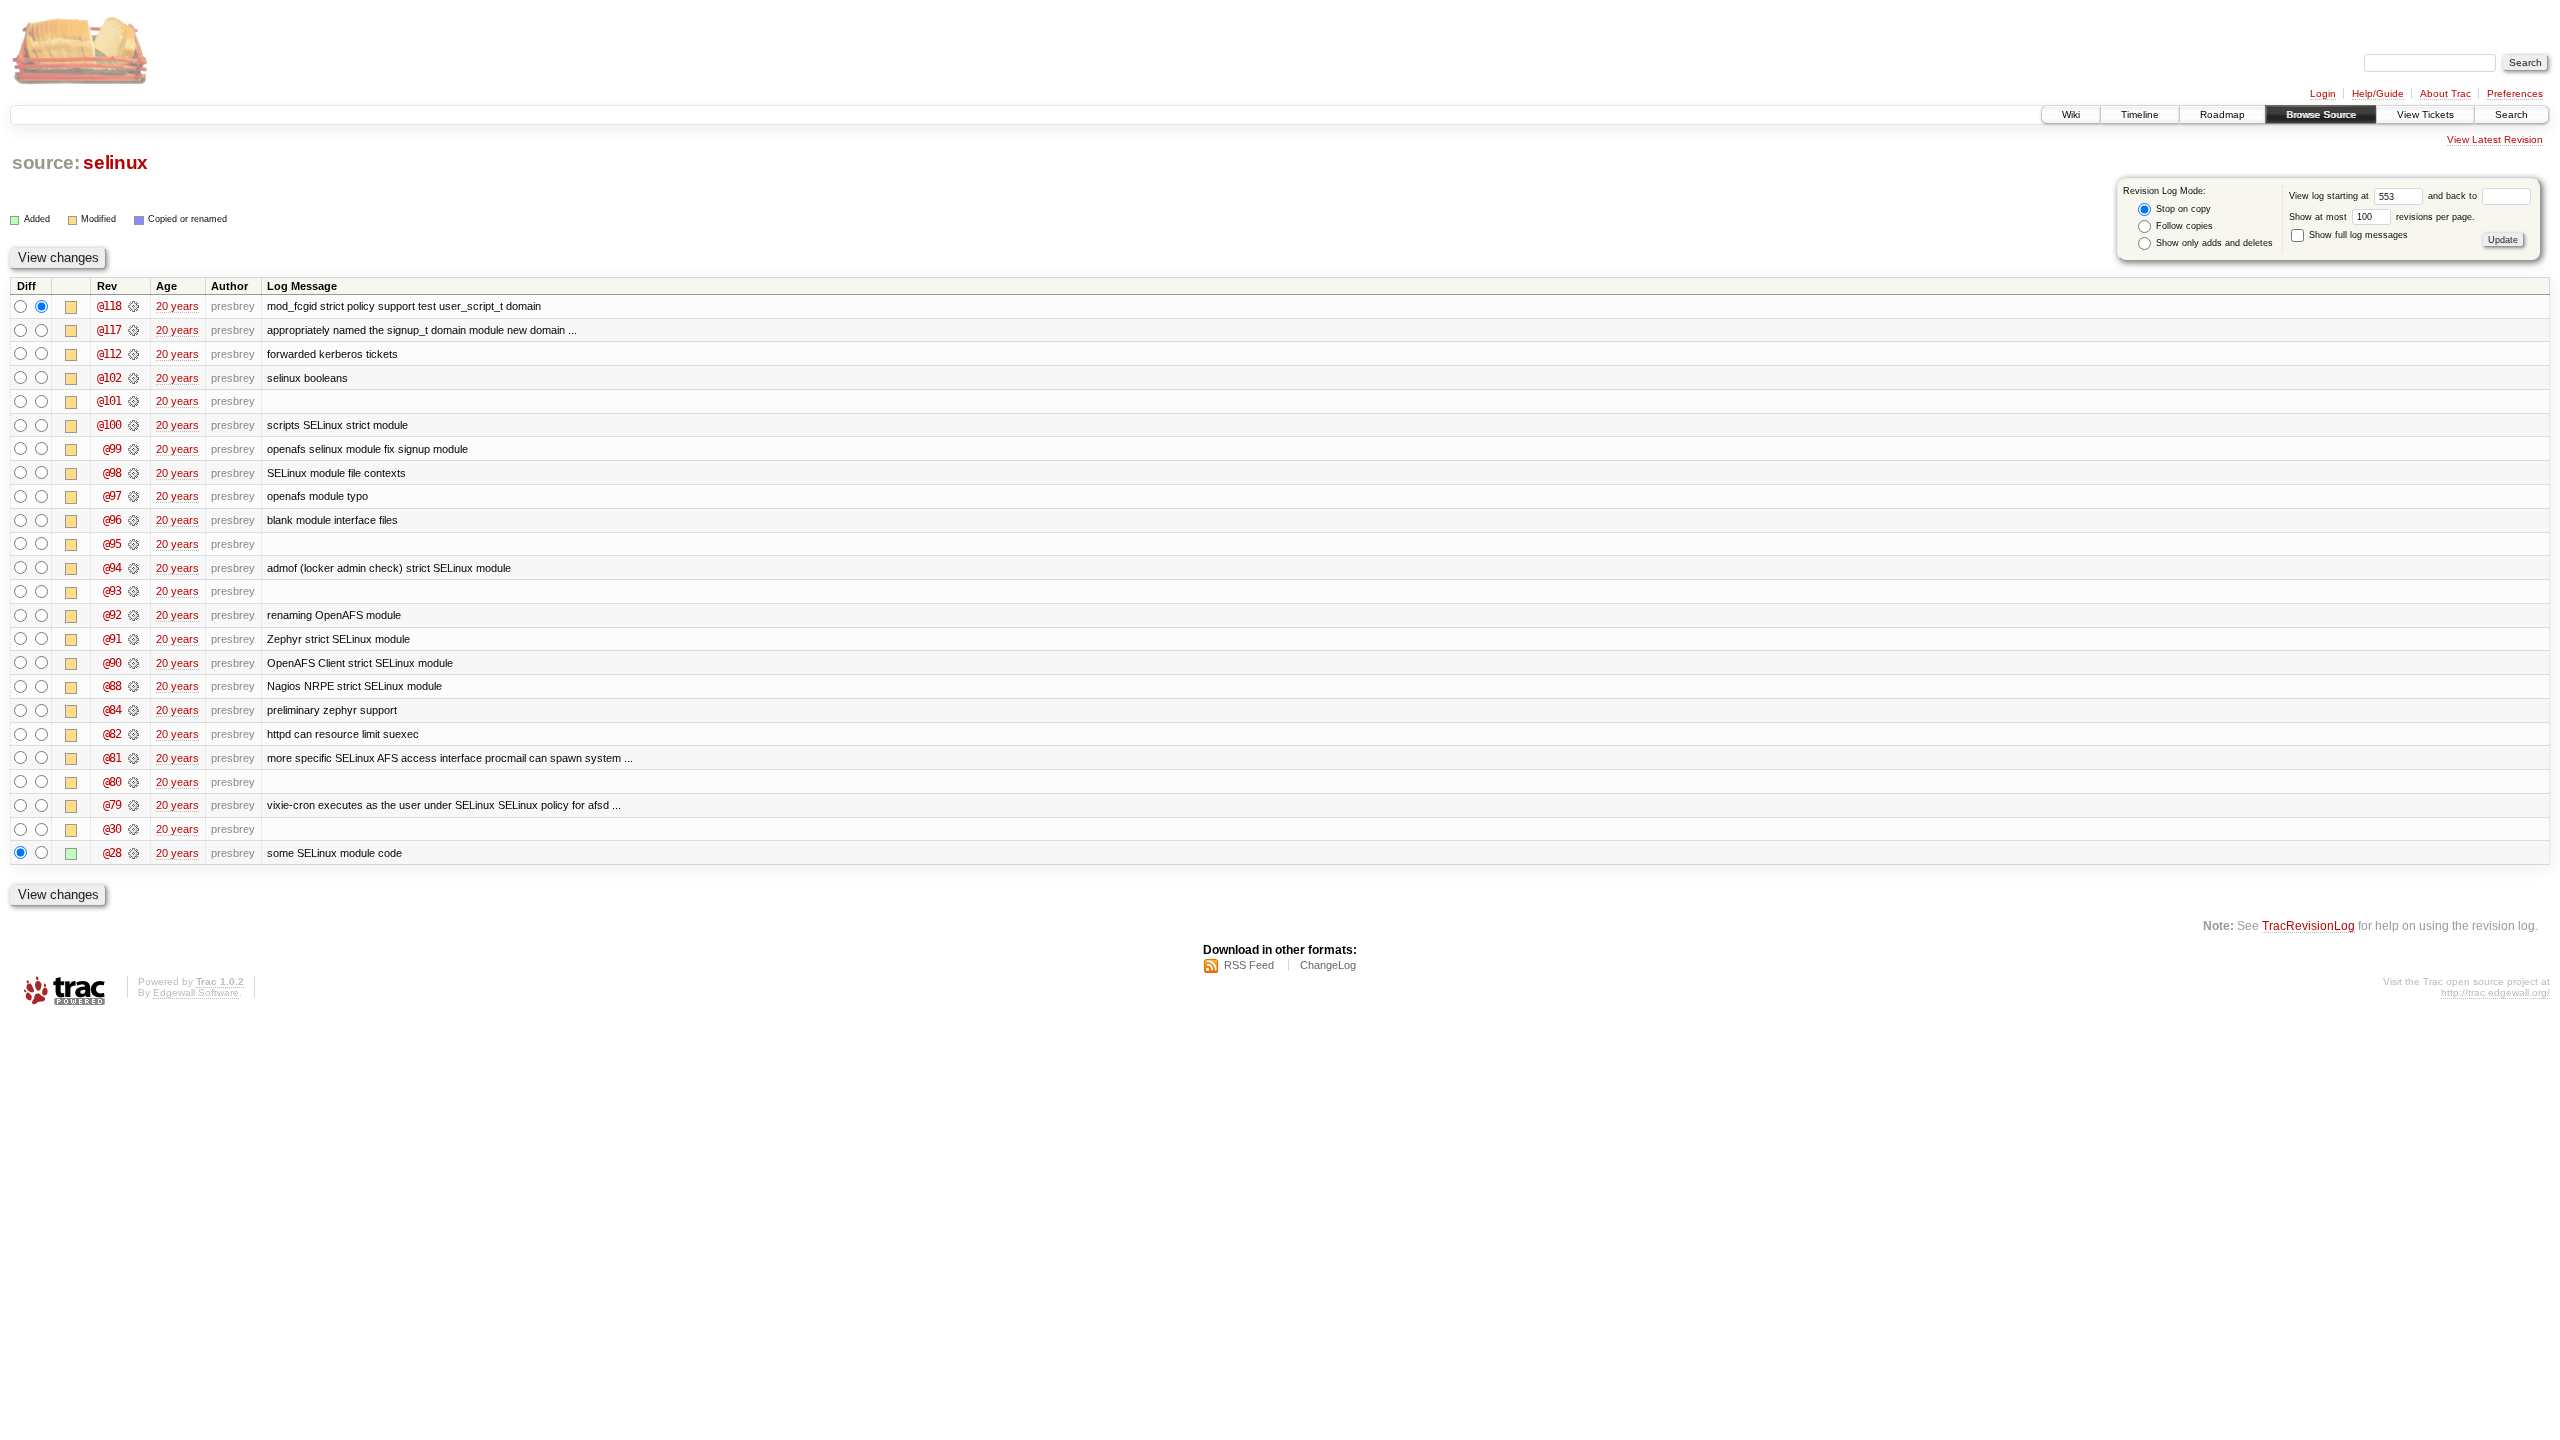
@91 (112, 639)
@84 (112, 710)
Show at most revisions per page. (2382, 217)
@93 (112, 591)
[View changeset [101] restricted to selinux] (133, 401)
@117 (109, 330)
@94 (112, 568)
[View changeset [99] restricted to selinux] (133, 449)
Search (2511, 114)
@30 (112, 829)
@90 (112, 663)
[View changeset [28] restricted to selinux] (133, 853)
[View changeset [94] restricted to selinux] (133, 568)
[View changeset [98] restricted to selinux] (133, 473)
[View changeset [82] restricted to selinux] (133, 734)
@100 (109, 425)
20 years (177, 306)
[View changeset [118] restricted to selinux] (133, 306)
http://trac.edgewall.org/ (2495, 992)
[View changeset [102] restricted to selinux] (133, 378)
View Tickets (2425, 114)
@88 (112, 686)
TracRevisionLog (2308, 925)
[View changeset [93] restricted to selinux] (133, 591)
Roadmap (2222, 114)
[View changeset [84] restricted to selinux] (133, 710)
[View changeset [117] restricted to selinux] (133, 330)
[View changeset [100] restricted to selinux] (133, 425)
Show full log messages (2357, 235)
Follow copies (2183, 226)
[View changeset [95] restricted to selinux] (133, 544)
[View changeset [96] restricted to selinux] (133, 520)
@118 (109, 306)
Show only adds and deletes (2213, 243)
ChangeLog (1328, 965)
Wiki (2071, 114)
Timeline (2140, 114)
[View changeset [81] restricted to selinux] (133, 758)
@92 (112, 615)
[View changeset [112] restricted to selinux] (133, 354)
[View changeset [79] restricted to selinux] (133, 805)
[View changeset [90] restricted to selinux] (133, 663)
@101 (109, 401)
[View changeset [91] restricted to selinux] (133, 639)
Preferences (2515, 93)
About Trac (2445, 93)
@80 (112, 782)
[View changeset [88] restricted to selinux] (133, 686)
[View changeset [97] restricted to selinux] (133, 496)
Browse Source (2321, 114)
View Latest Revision (2495, 139)
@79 (112, 805)
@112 (109, 354)
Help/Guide (2378, 93)
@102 (109, 378)
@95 (112, 544)
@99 (112, 449)
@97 (112, 496)
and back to (2454, 196)
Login (2323, 93)
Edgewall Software (196, 992)
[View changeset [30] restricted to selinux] (133, 829)
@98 (112, 473)
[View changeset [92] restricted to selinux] (133, 615)
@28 (112, 853)
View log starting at (2330, 196)
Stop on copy (2182, 209)
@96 (112, 520)
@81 (112, 758)
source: (46, 162)
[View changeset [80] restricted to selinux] (133, 782)
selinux (115, 162)
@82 (112, 734)
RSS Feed (1249, 965)
